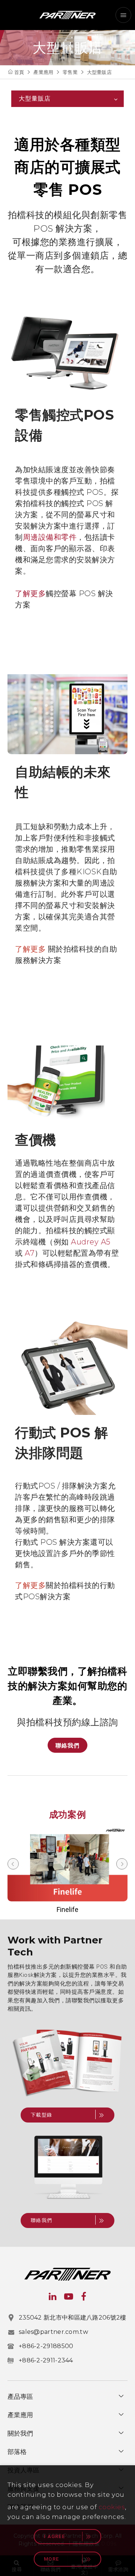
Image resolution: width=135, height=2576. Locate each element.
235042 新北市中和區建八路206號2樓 (73, 2318)
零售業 (70, 72)
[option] (67, 1870)
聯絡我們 (67, 1745)
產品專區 (20, 2397)
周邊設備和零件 (50, 537)
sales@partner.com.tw (53, 2332)
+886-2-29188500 (46, 2346)
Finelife (67, 1909)
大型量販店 (99, 72)
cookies (112, 2507)
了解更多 (30, 594)
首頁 (19, 72)
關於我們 (20, 2433)
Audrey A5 (91, 1242)
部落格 (17, 2452)
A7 (30, 1253)
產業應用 (43, 72)
